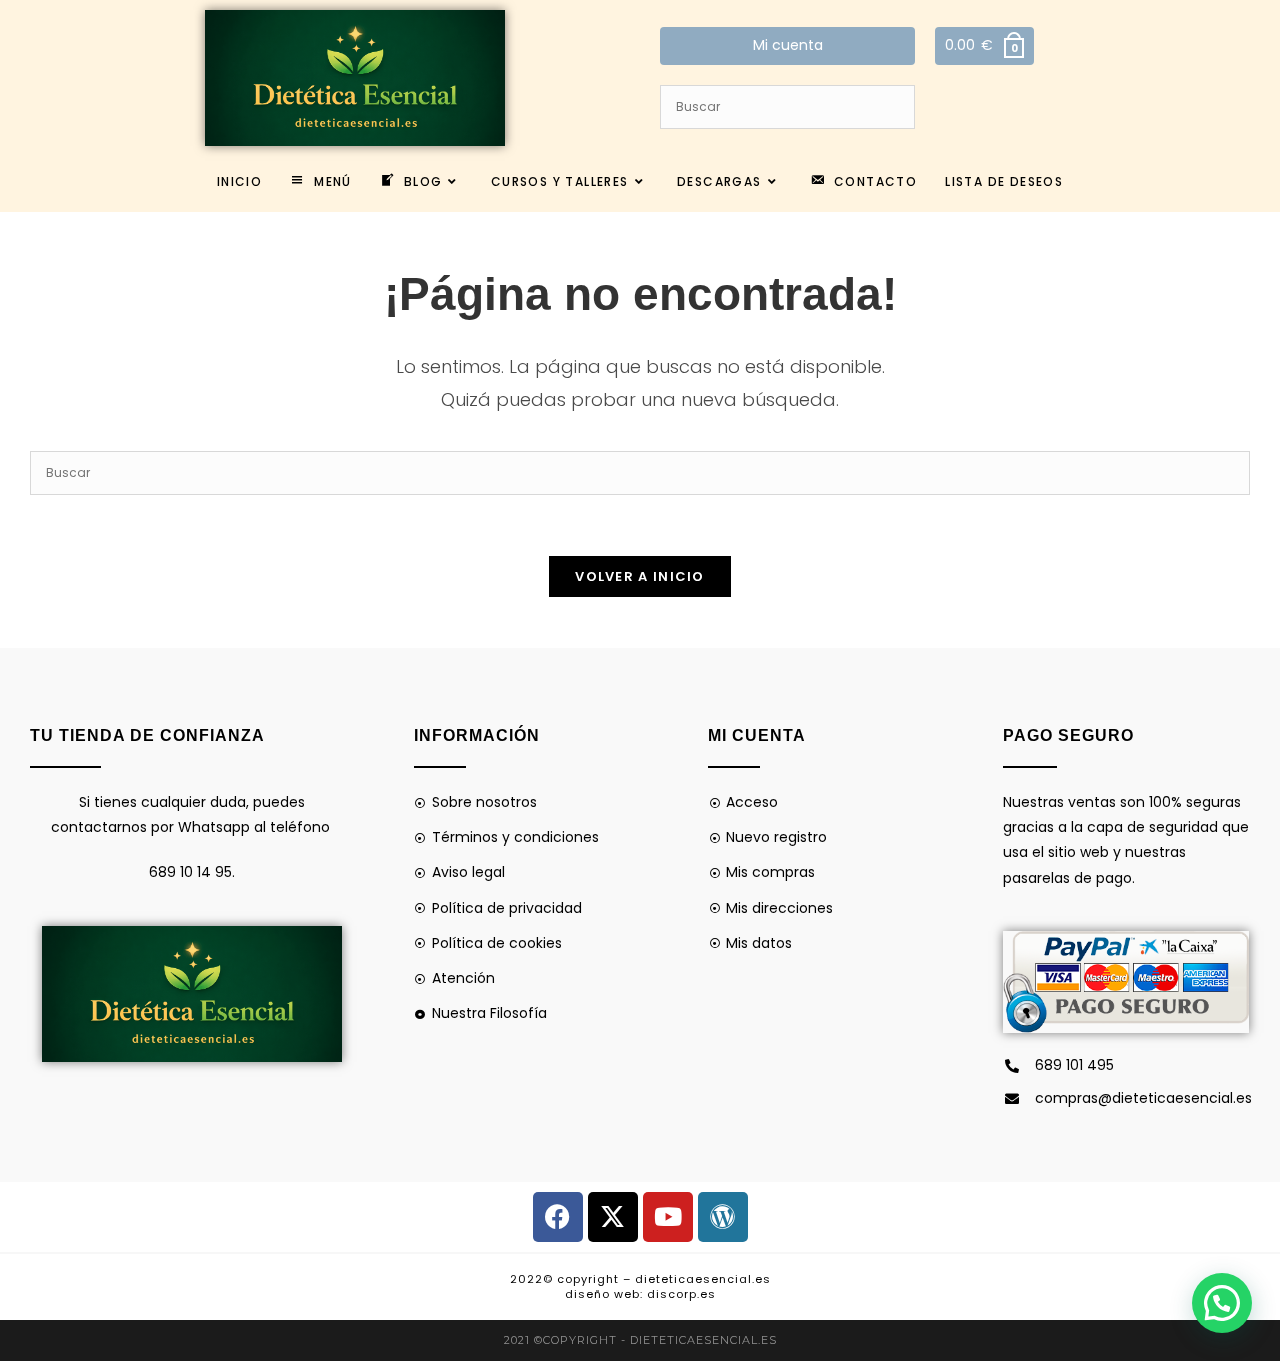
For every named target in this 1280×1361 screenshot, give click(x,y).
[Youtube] (668, 1217)
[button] (1222, 1303)
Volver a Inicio (640, 576)
